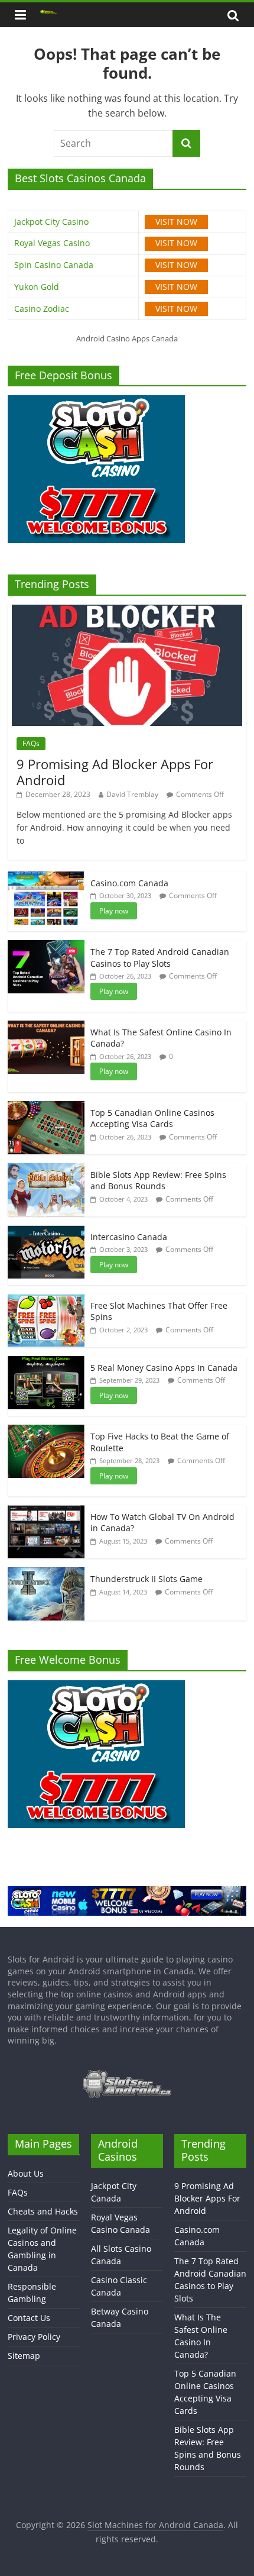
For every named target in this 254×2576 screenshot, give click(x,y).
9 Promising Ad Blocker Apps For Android (115, 771)
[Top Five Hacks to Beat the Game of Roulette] (46, 1431)
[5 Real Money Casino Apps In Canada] (46, 1362)
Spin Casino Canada (54, 265)
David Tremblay (132, 794)
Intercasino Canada (129, 1237)
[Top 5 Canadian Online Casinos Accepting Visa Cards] (46, 1107)
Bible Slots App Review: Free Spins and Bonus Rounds (158, 1181)
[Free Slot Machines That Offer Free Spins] (46, 1300)
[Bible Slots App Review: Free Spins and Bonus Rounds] (46, 1169)
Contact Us (29, 2318)
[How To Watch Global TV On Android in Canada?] (46, 1511)
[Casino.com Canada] (46, 878)
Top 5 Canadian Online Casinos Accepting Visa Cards (152, 1118)
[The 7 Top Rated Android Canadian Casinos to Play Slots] (46, 946)
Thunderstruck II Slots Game (146, 1579)
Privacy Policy (34, 2337)
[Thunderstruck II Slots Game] (46, 1573)
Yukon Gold (37, 287)
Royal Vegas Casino (52, 243)
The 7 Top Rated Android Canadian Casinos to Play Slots (160, 958)
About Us (26, 2173)
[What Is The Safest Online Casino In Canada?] (46, 1027)
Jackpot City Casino (51, 222)
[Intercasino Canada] (46, 1231)
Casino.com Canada (129, 883)
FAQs (31, 743)
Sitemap (24, 2356)
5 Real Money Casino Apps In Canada (164, 1368)
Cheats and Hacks (43, 2211)
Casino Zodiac (42, 309)
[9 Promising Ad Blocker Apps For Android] (127, 611)
